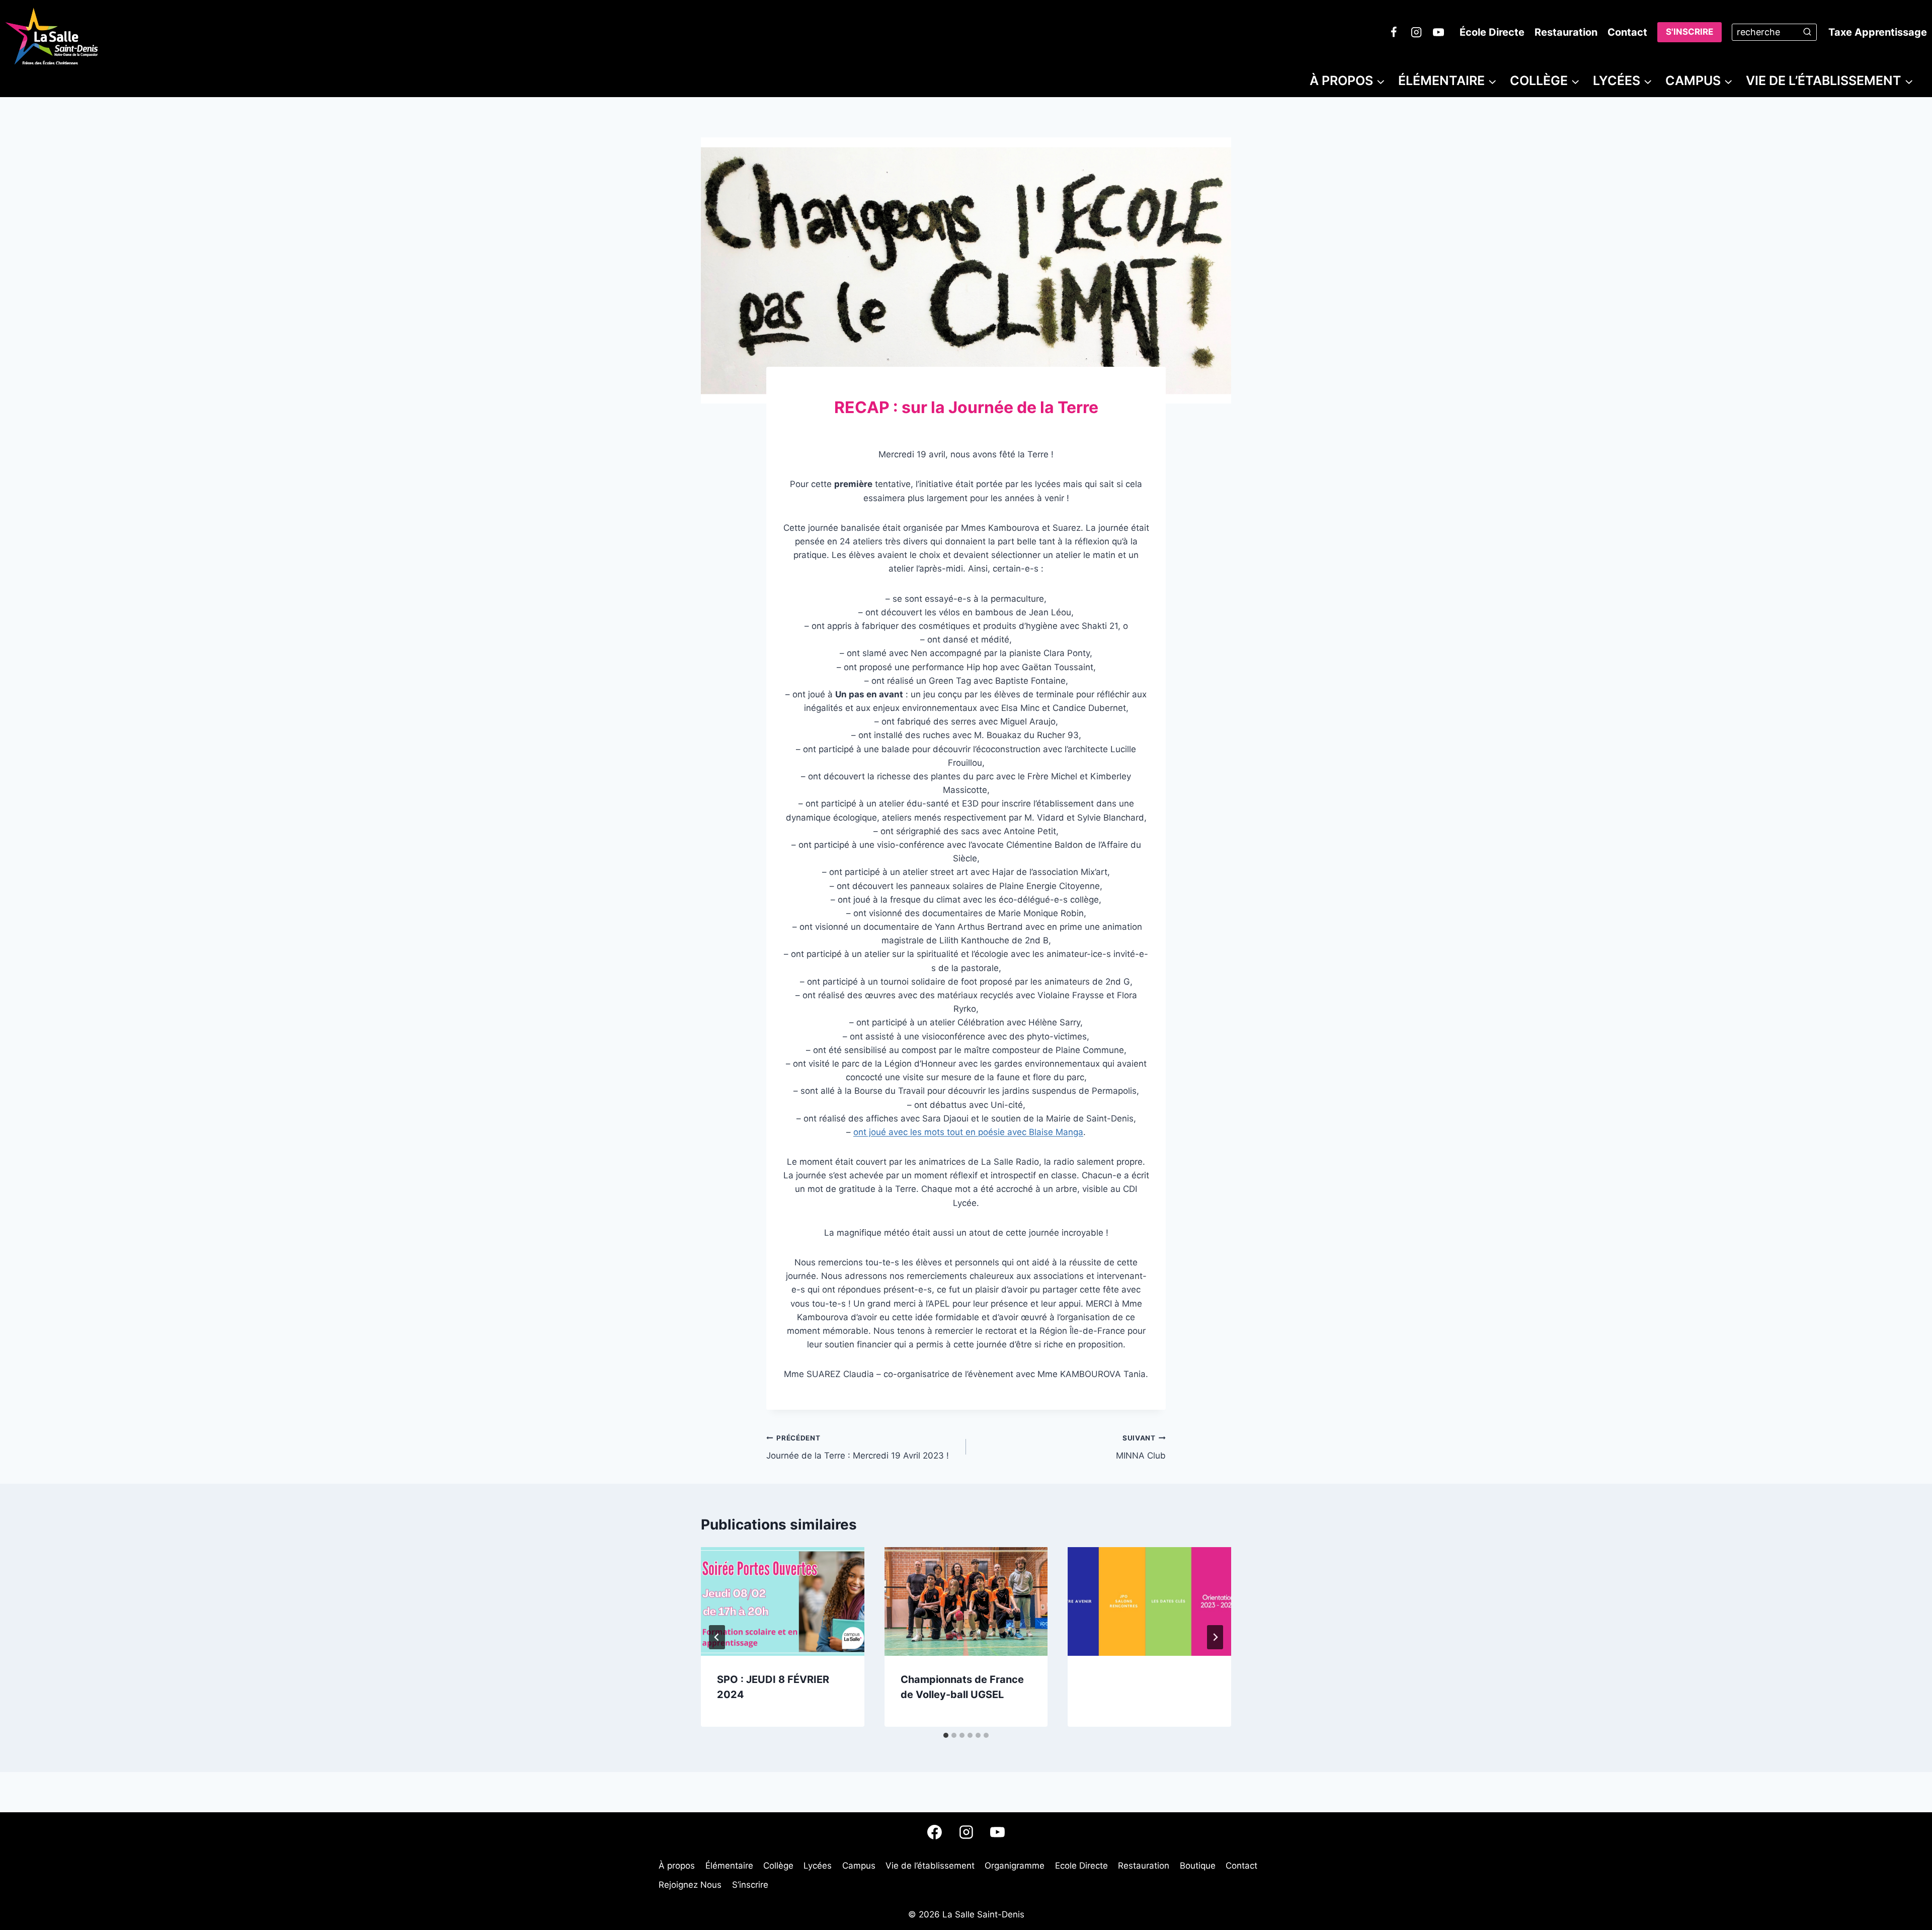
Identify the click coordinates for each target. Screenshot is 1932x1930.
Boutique (1198, 1866)
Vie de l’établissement (930, 1866)
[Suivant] (1215, 1637)
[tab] (946, 1735)
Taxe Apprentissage (1878, 32)
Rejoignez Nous (690, 1885)
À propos (677, 1866)
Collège (778, 1866)
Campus (859, 1866)
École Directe (1492, 32)
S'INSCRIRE (1689, 32)
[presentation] (783, 1601)
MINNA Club (1141, 1447)
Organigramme (1015, 1866)
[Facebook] (1394, 32)
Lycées (818, 1866)
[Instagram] (1416, 32)
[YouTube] (1438, 32)
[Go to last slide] (717, 1637)
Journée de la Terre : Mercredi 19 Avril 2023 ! (858, 1447)
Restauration (1566, 32)
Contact (1627, 32)
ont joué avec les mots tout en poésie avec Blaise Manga (968, 1132)
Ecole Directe (1081, 1866)
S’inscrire (750, 1885)
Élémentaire (729, 1866)
